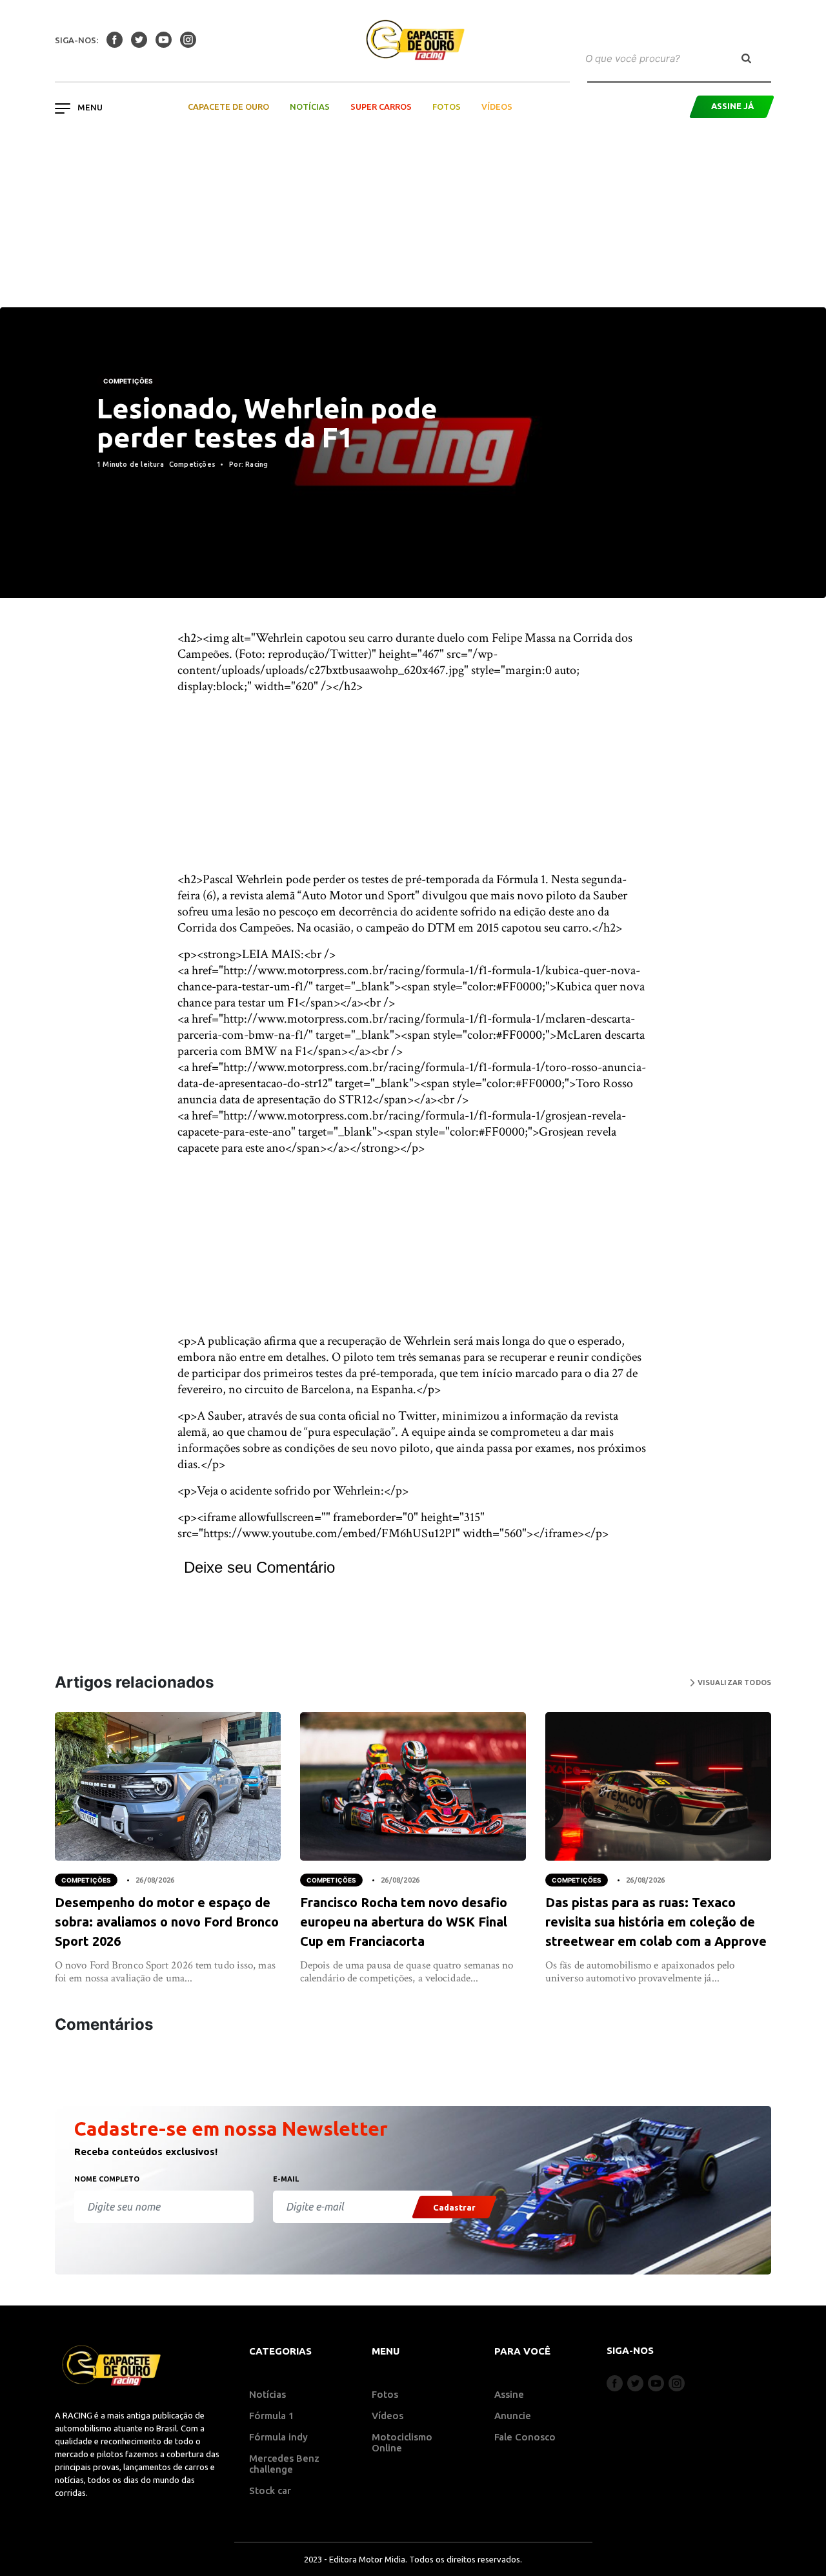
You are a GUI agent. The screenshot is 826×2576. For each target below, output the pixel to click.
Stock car (270, 2490)
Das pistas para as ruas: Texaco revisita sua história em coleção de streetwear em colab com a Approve (656, 1922)
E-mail (286, 2179)
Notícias (310, 107)
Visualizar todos (733, 1682)
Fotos (447, 107)
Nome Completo (107, 2179)
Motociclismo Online (402, 2442)
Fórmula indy (278, 2437)
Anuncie (513, 2416)
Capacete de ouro (228, 107)
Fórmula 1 (272, 2416)
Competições (128, 381)
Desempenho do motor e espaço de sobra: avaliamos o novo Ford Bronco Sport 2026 (167, 1922)
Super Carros (381, 107)
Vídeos (497, 107)
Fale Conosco (525, 2437)
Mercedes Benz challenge (284, 2464)
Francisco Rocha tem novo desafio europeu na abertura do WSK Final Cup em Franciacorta (404, 1922)
